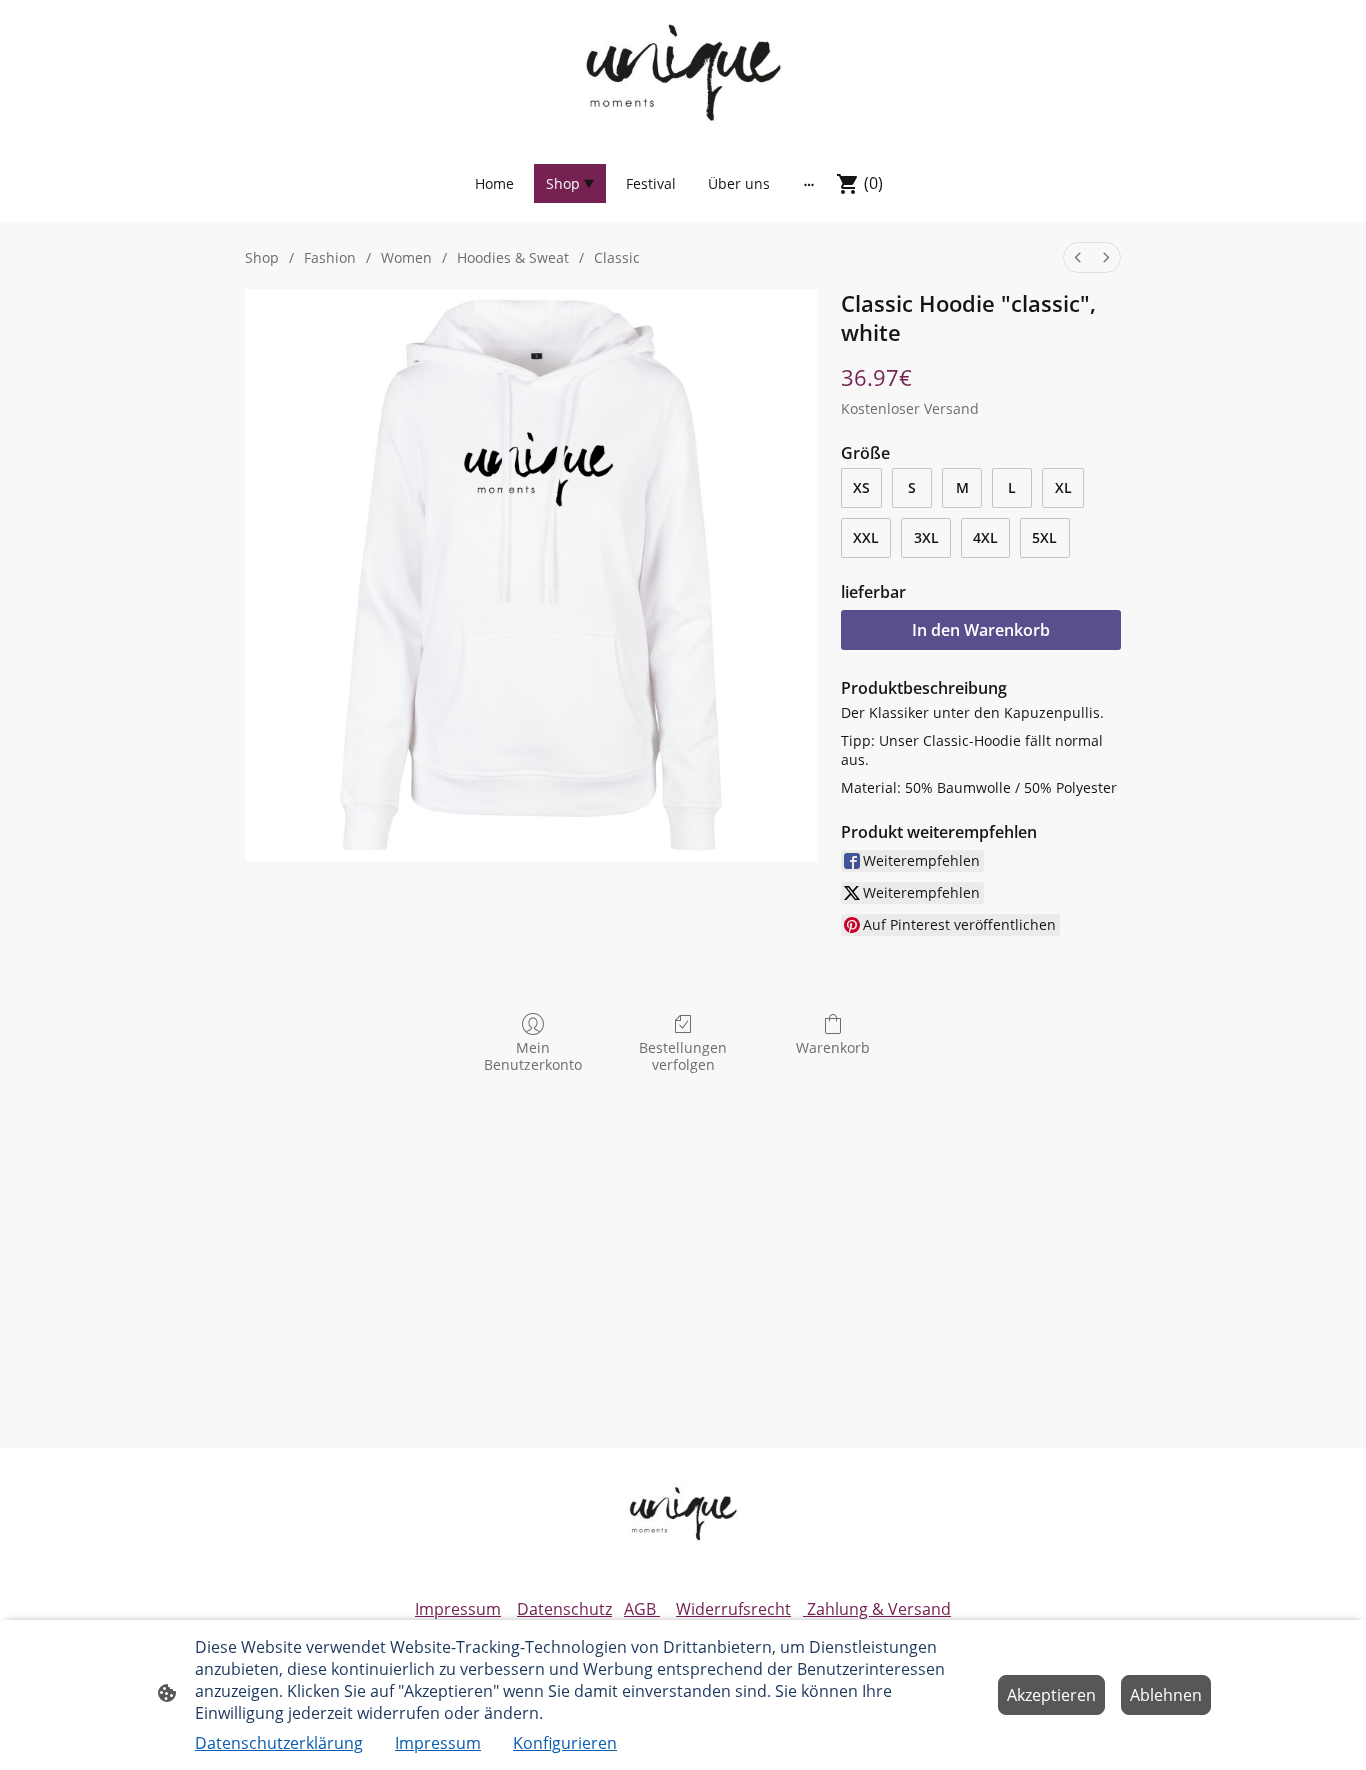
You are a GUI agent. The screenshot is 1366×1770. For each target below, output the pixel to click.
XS (861, 487)
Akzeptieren (1051, 1695)
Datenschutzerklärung (279, 1743)
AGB (642, 1609)
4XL (985, 537)
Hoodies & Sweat (513, 257)
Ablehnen (1166, 1695)
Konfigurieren (565, 1743)
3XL (926, 537)
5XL (1044, 537)
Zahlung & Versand (877, 1609)
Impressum (458, 1609)
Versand (951, 408)
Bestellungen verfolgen (683, 1056)
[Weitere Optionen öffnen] (809, 184)
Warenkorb (833, 1047)
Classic (617, 257)
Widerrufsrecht (733, 1609)
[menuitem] (1078, 257)
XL (1063, 487)
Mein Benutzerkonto (533, 1056)
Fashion (330, 257)
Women (406, 257)
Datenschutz (564, 1609)
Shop (262, 257)
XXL (866, 537)
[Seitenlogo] (682, 71)
